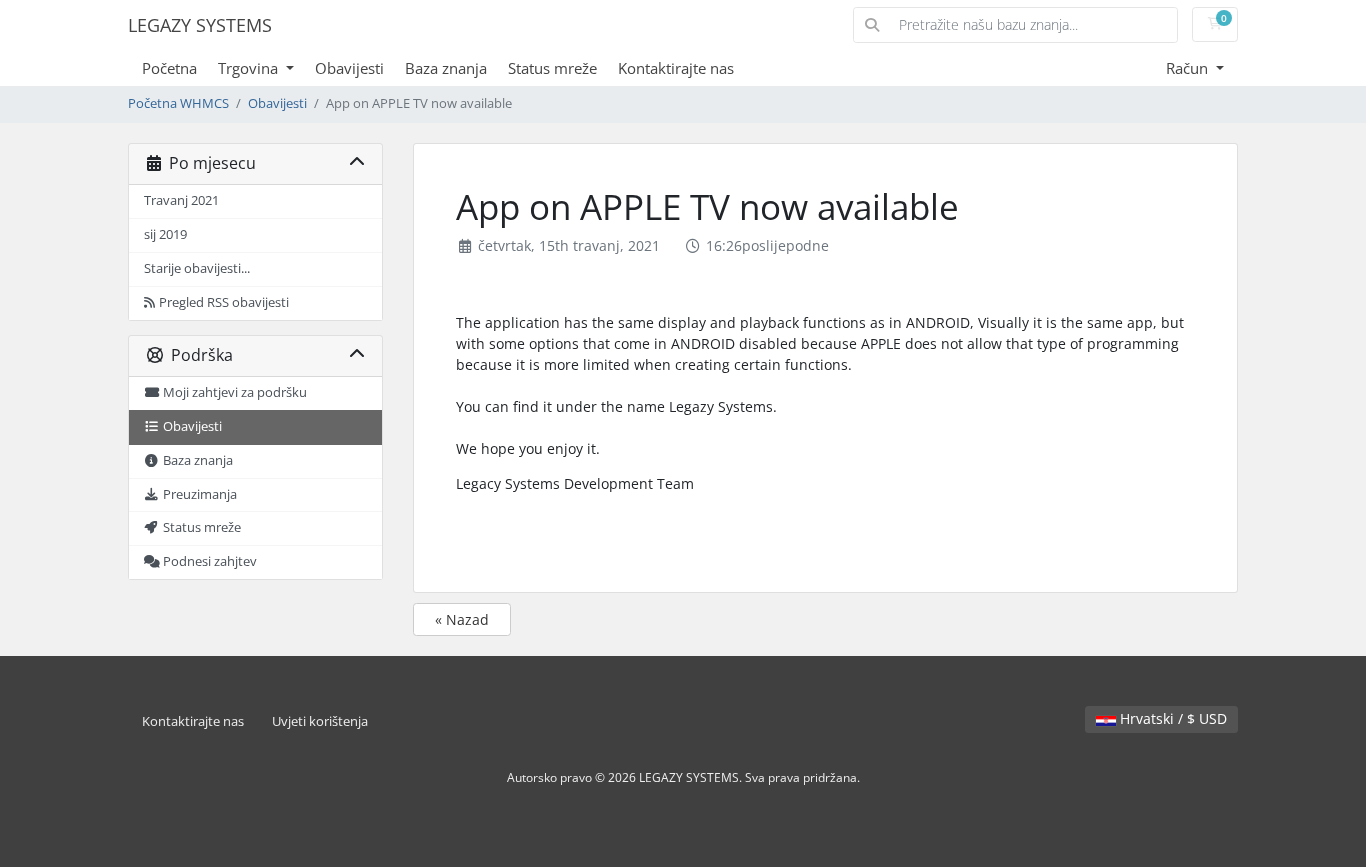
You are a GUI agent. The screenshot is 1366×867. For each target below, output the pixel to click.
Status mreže (552, 68)
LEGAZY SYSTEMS (200, 25)
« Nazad (462, 619)
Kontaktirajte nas (676, 68)
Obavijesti (349, 68)
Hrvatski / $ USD (1171, 718)
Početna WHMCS (178, 103)
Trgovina (250, 68)
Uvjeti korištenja (320, 721)
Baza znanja (446, 68)
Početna (169, 68)
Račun (1189, 68)
